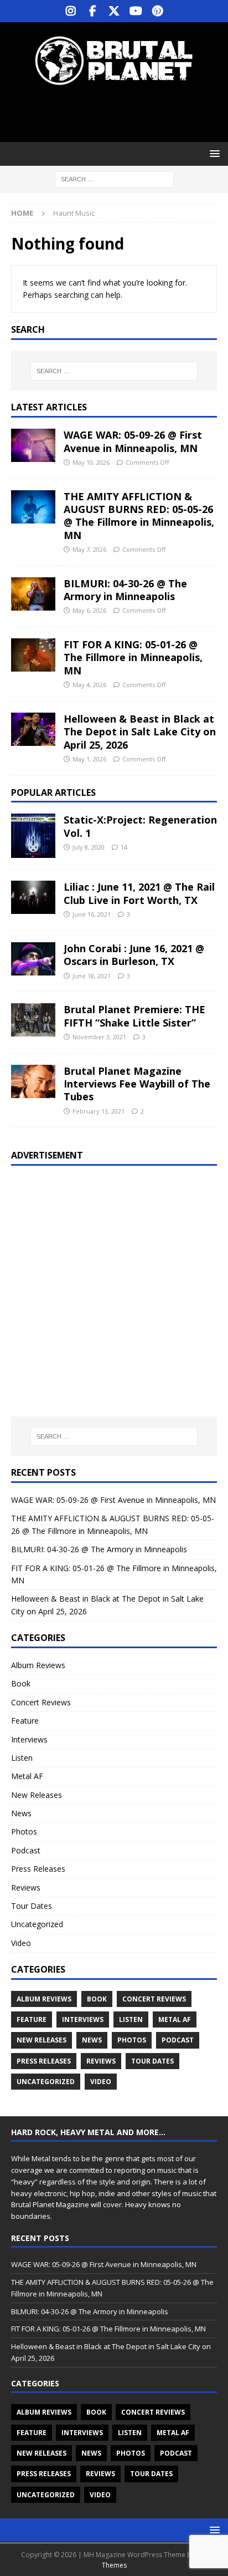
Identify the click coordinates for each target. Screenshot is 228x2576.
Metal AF (27, 1776)
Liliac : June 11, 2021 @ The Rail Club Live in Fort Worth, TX (139, 893)
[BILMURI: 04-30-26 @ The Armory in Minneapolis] (33, 594)
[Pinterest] (157, 11)
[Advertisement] (120, 114)
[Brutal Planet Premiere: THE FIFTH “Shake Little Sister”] (33, 1020)
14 (124, 847)
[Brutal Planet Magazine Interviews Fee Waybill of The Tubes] (33, 1081)
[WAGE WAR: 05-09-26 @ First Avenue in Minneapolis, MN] (33, 445)
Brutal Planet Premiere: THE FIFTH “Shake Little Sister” (134, 1016)
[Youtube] (136, 11)
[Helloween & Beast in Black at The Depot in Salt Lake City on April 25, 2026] (33, 729)
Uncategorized (37, 1924)
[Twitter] (114, 11)
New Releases (37, 1795)
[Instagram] (71, 11)
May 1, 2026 (89, 759)
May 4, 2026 (89, 685)
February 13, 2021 (99, 1111)
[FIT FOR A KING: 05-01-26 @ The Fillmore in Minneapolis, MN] (33, 655)
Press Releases (38, 1869)
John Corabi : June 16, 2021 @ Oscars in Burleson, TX (134, 955)
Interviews (29, 1739)
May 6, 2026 (89, 610)
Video (21, 1943)
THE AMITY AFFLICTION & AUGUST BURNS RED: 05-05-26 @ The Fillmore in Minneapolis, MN (139, 516)
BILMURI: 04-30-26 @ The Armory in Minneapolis (125, 590)
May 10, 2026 (91, 462)
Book (21, 1683)
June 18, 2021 (92, 976)
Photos (24, 1831)
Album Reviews (38, 1665)
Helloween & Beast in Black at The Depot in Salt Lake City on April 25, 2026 (140, 732)
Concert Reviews (41, 1702)
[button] (213, 153)
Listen (22, 1758)
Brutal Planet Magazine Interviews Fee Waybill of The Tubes (137, 1084)
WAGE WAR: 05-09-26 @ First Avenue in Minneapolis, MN (133, 441)
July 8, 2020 (89, 847)
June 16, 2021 (92, 914)
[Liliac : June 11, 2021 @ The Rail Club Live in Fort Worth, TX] (33, 897)
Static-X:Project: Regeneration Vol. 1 (140, 826)
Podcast (26, 1850)
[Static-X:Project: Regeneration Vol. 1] (33, 836)
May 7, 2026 (89, 549)
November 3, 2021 (99, 1037)
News (21, 1813)
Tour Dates (32, 1906)
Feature (25, 1721)
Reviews (26, 1887)
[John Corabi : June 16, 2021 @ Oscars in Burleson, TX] (33, 959)
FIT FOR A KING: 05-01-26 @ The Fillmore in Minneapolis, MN (133, 657)
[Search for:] (114, 179)
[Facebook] (93, 11)
